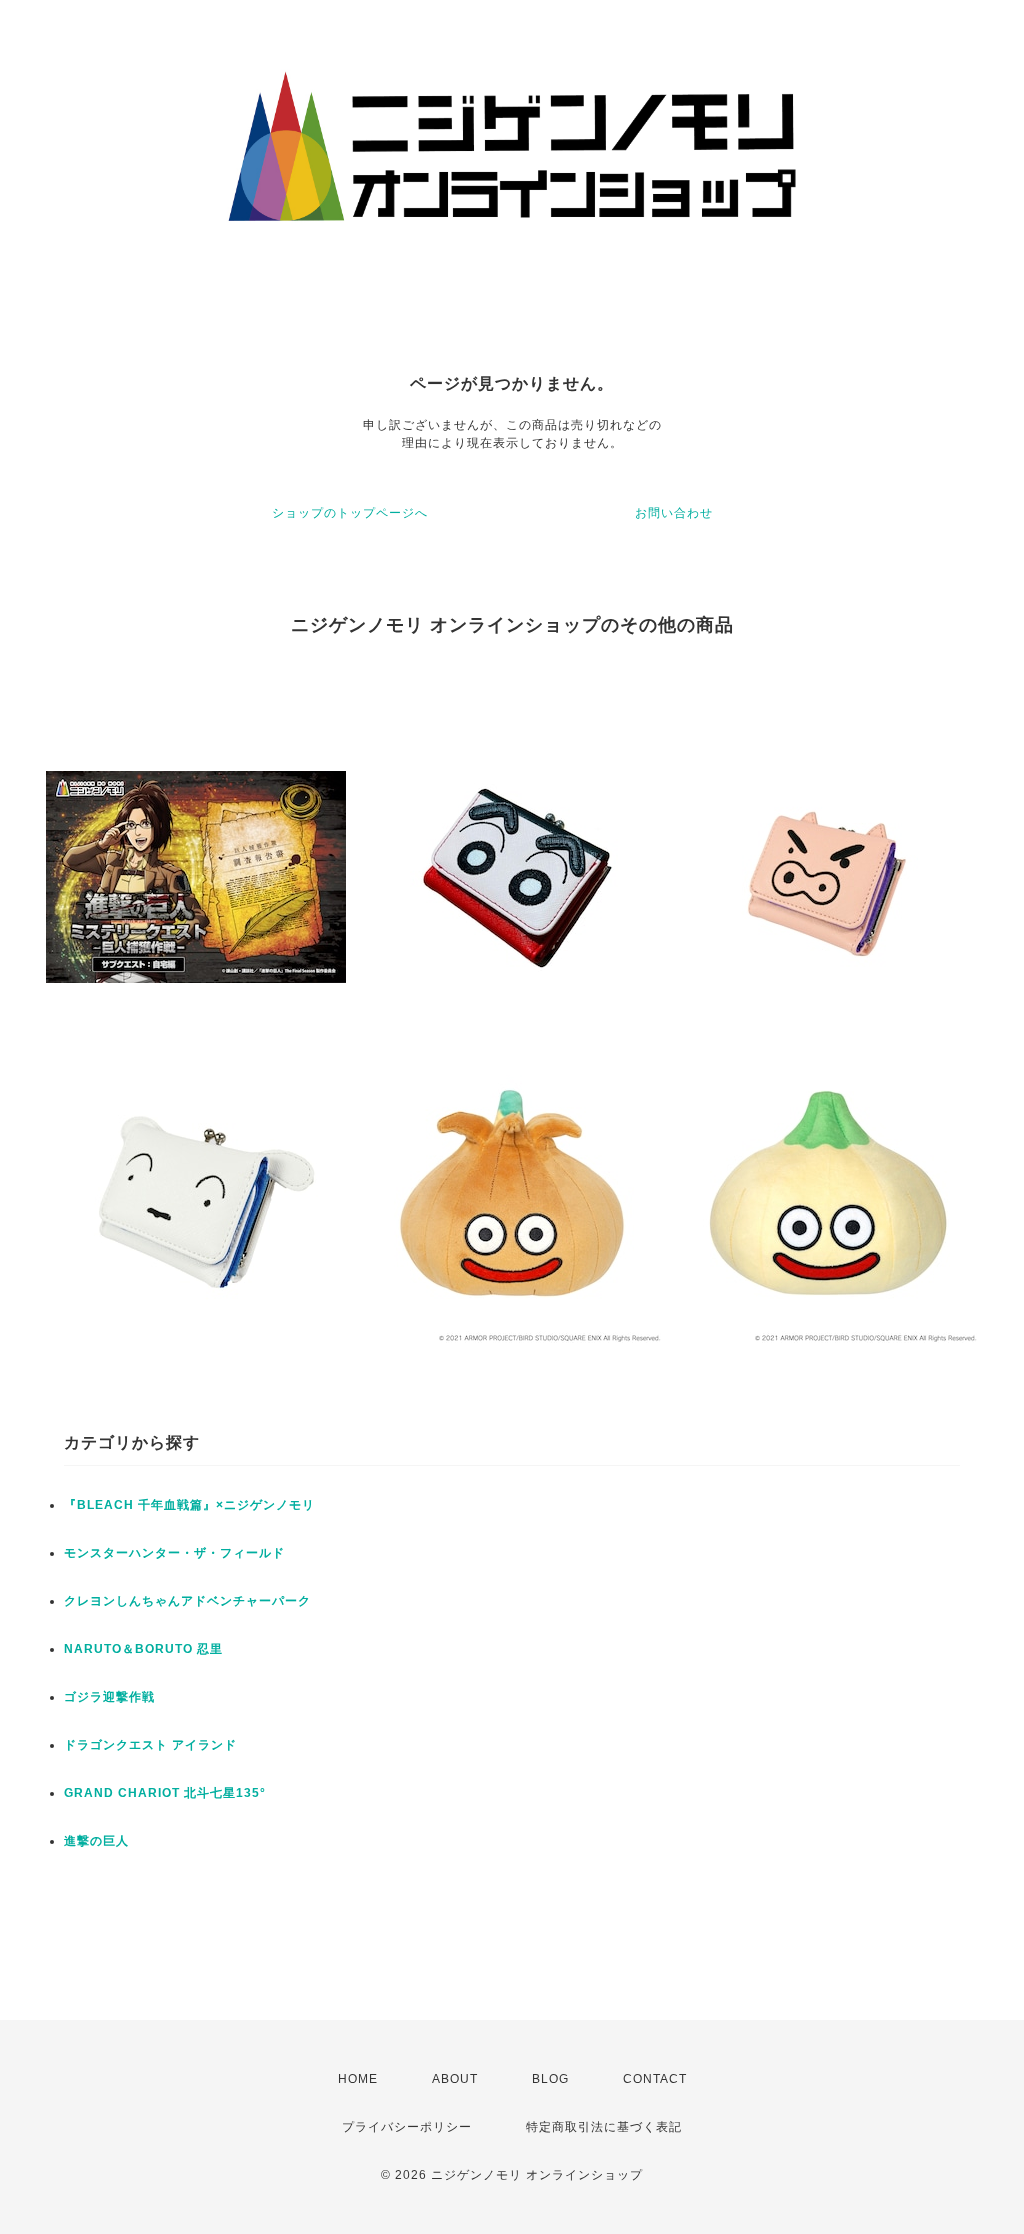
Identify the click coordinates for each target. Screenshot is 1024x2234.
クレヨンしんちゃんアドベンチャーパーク (187, 1601)
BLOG (550, 2079)
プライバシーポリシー (407, 2127)
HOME (358, 2079)
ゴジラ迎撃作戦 (109, 1697)
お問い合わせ (674, 513)
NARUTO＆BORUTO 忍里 (143, 1649)
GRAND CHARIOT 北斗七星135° (165, 1793)
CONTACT (655, 2079)
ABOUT (455, 2079)
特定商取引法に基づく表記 (604, 2127)
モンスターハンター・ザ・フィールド (174, 1553)
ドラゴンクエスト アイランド (150, 1745)
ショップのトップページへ (350, 513)
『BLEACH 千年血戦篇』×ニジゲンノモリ (189, 1505)
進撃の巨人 (96, 1841)
